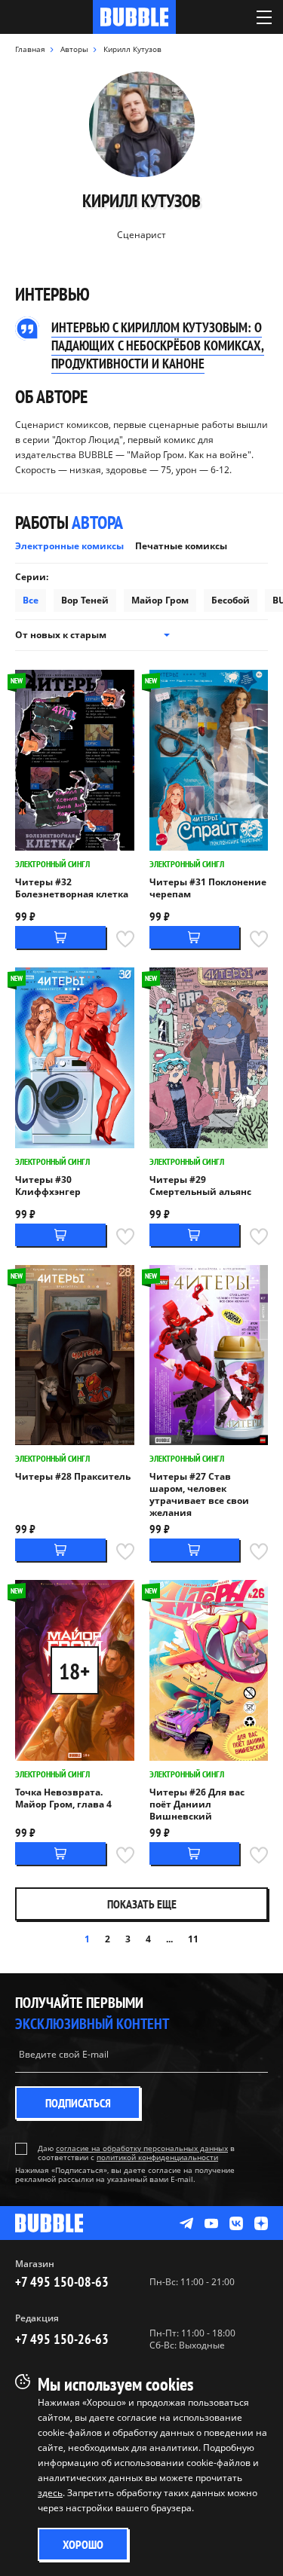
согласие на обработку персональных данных (142, 2148)
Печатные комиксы (181, 546)
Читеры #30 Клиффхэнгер (48, 1186)
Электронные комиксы (69, 546)
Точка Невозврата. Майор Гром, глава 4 (63, 1798)
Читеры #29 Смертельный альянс (200, 1186)
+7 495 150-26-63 (62, 2339)
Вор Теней (85, 600)
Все (31, 600)
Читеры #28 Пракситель (73, 1477)
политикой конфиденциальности (157, 2157)
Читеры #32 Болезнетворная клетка (72, 888)
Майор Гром (160, 600)
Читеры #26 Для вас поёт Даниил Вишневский (197, 1804)
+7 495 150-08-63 (62, 2282)
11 (193, 1939)
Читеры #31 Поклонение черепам (208, 888)
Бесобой (231, 600)
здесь (50, 2493)
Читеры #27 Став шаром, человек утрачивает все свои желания (199, 1495)
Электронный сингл (52, 864)
